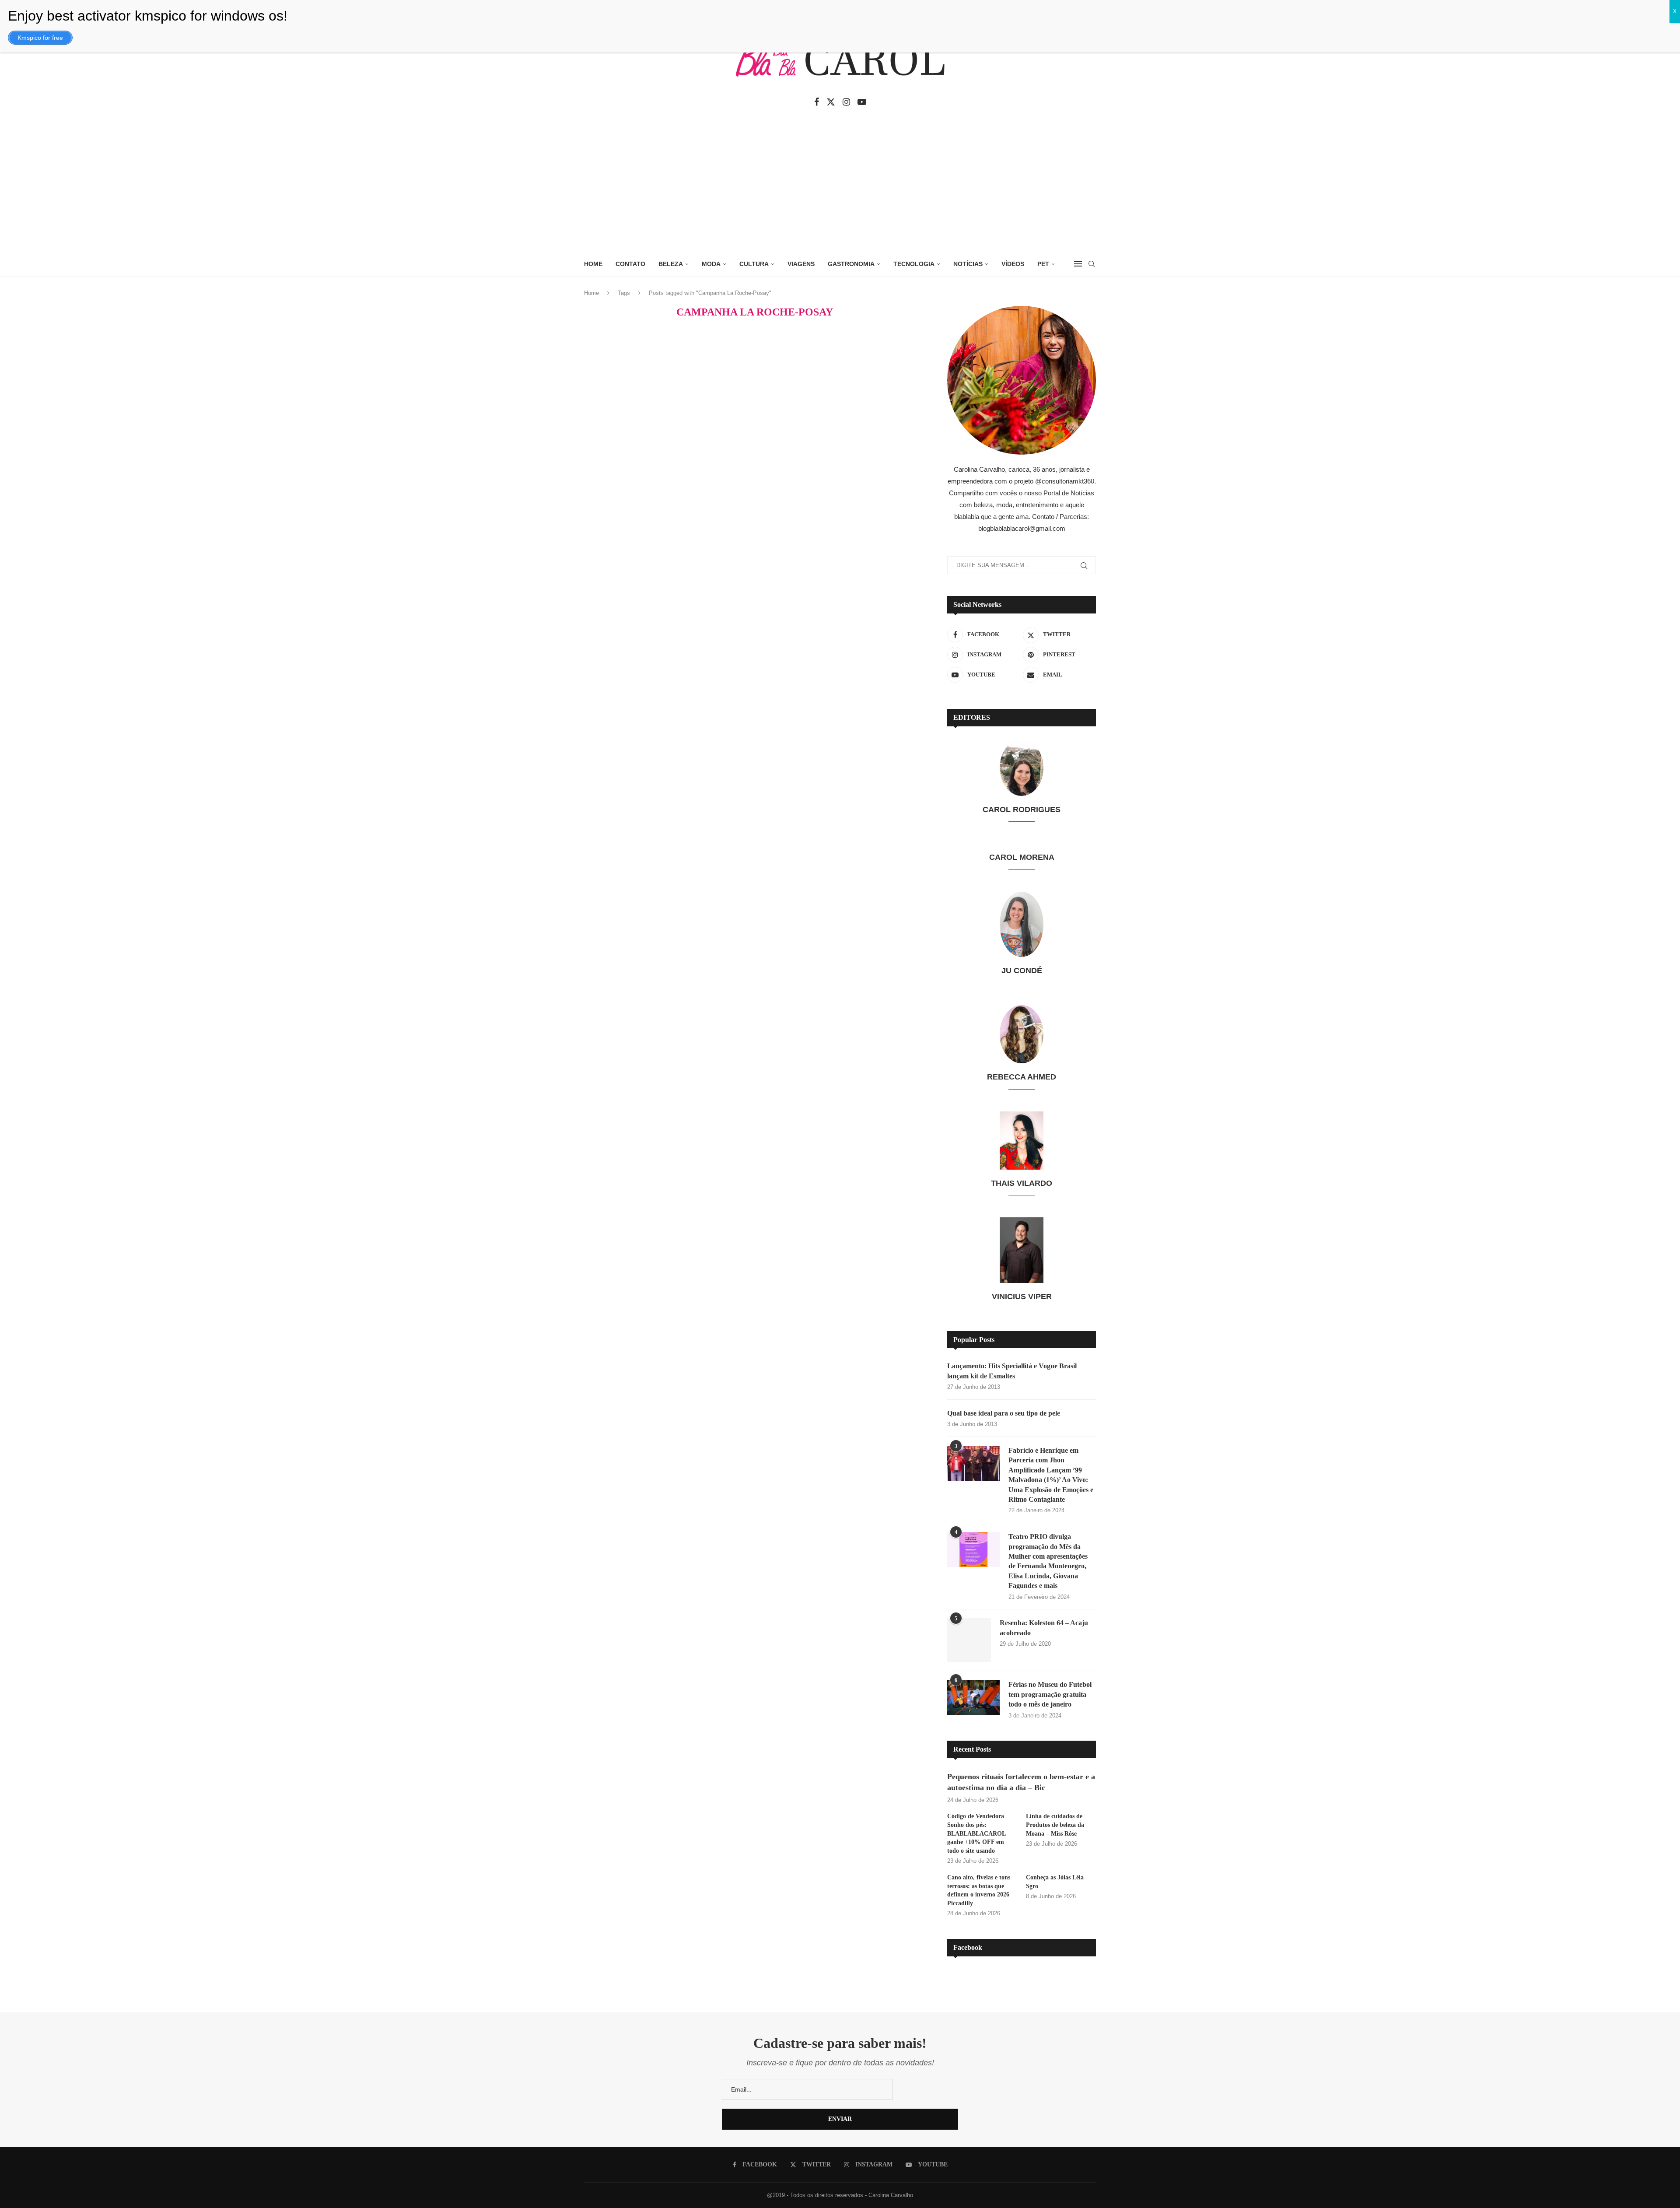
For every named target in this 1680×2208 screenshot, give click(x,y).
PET (1043, 264)
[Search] (1092, 264)
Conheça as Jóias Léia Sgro (1055, 1873)
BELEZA (671, 264)
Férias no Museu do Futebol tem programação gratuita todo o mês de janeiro (1050, 1686)
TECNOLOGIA (914, 264)
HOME (593, 264)
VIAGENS (801, 264)
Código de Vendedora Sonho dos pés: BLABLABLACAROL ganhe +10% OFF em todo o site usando (976, 1824)
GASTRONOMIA (851, 264)
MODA (711, 264)
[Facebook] (817, 102)
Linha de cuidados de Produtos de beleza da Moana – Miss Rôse (1055, 1816)
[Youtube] (862, 102)
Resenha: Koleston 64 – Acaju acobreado (1043, 1628)
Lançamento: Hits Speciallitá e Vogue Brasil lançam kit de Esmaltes (1012, 1371)
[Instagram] (846, 102)
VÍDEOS (1013, 264)
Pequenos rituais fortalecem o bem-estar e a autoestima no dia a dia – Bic (1021, 1773)
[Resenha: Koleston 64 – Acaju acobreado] (973, 1636)
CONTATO (630, 264)
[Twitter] (831, 102)
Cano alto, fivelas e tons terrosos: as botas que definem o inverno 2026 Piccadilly (979, 1882)
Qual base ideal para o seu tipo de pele (1004, 1413)
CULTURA (754, 264)
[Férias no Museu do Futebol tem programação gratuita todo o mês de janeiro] (973, 1689)
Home (591, 293)
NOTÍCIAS (968, 264)
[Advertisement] (840, 185)
